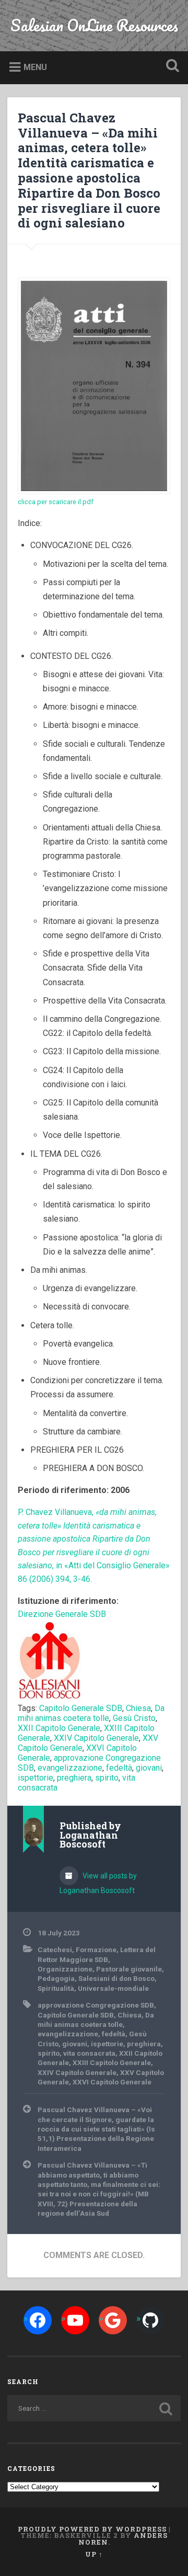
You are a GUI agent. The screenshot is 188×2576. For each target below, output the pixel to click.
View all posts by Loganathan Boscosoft (98, 1883)
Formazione (96, 1950)
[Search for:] (94, 2408)
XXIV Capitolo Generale (96, 1738)
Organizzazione (65, 1969)
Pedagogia (56, 1978)
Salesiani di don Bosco (116, 1978)
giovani (149, 1768)
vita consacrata (89, 2053)
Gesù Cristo (134, 1718)
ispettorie (36, 1778)
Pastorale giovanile (129, 1969)
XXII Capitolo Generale (59, 1728)
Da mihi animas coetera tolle (91, 1713)
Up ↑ (94, 2554)
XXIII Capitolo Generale (112, 2062)
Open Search (170, 67)
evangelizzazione (70, 1768)
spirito (107, 1778)
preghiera (74, 1778)
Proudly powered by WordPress (92, 2529)
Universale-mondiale (113, 1988)
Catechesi (55, 1950)
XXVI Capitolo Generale (112, 2082)
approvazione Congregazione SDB (96, 2005)
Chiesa (138, 1708)
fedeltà (119, 1768)
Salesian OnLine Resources (94, 25)
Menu (35, 67)
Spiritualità (56, 1988)
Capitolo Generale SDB (81, 1708)
